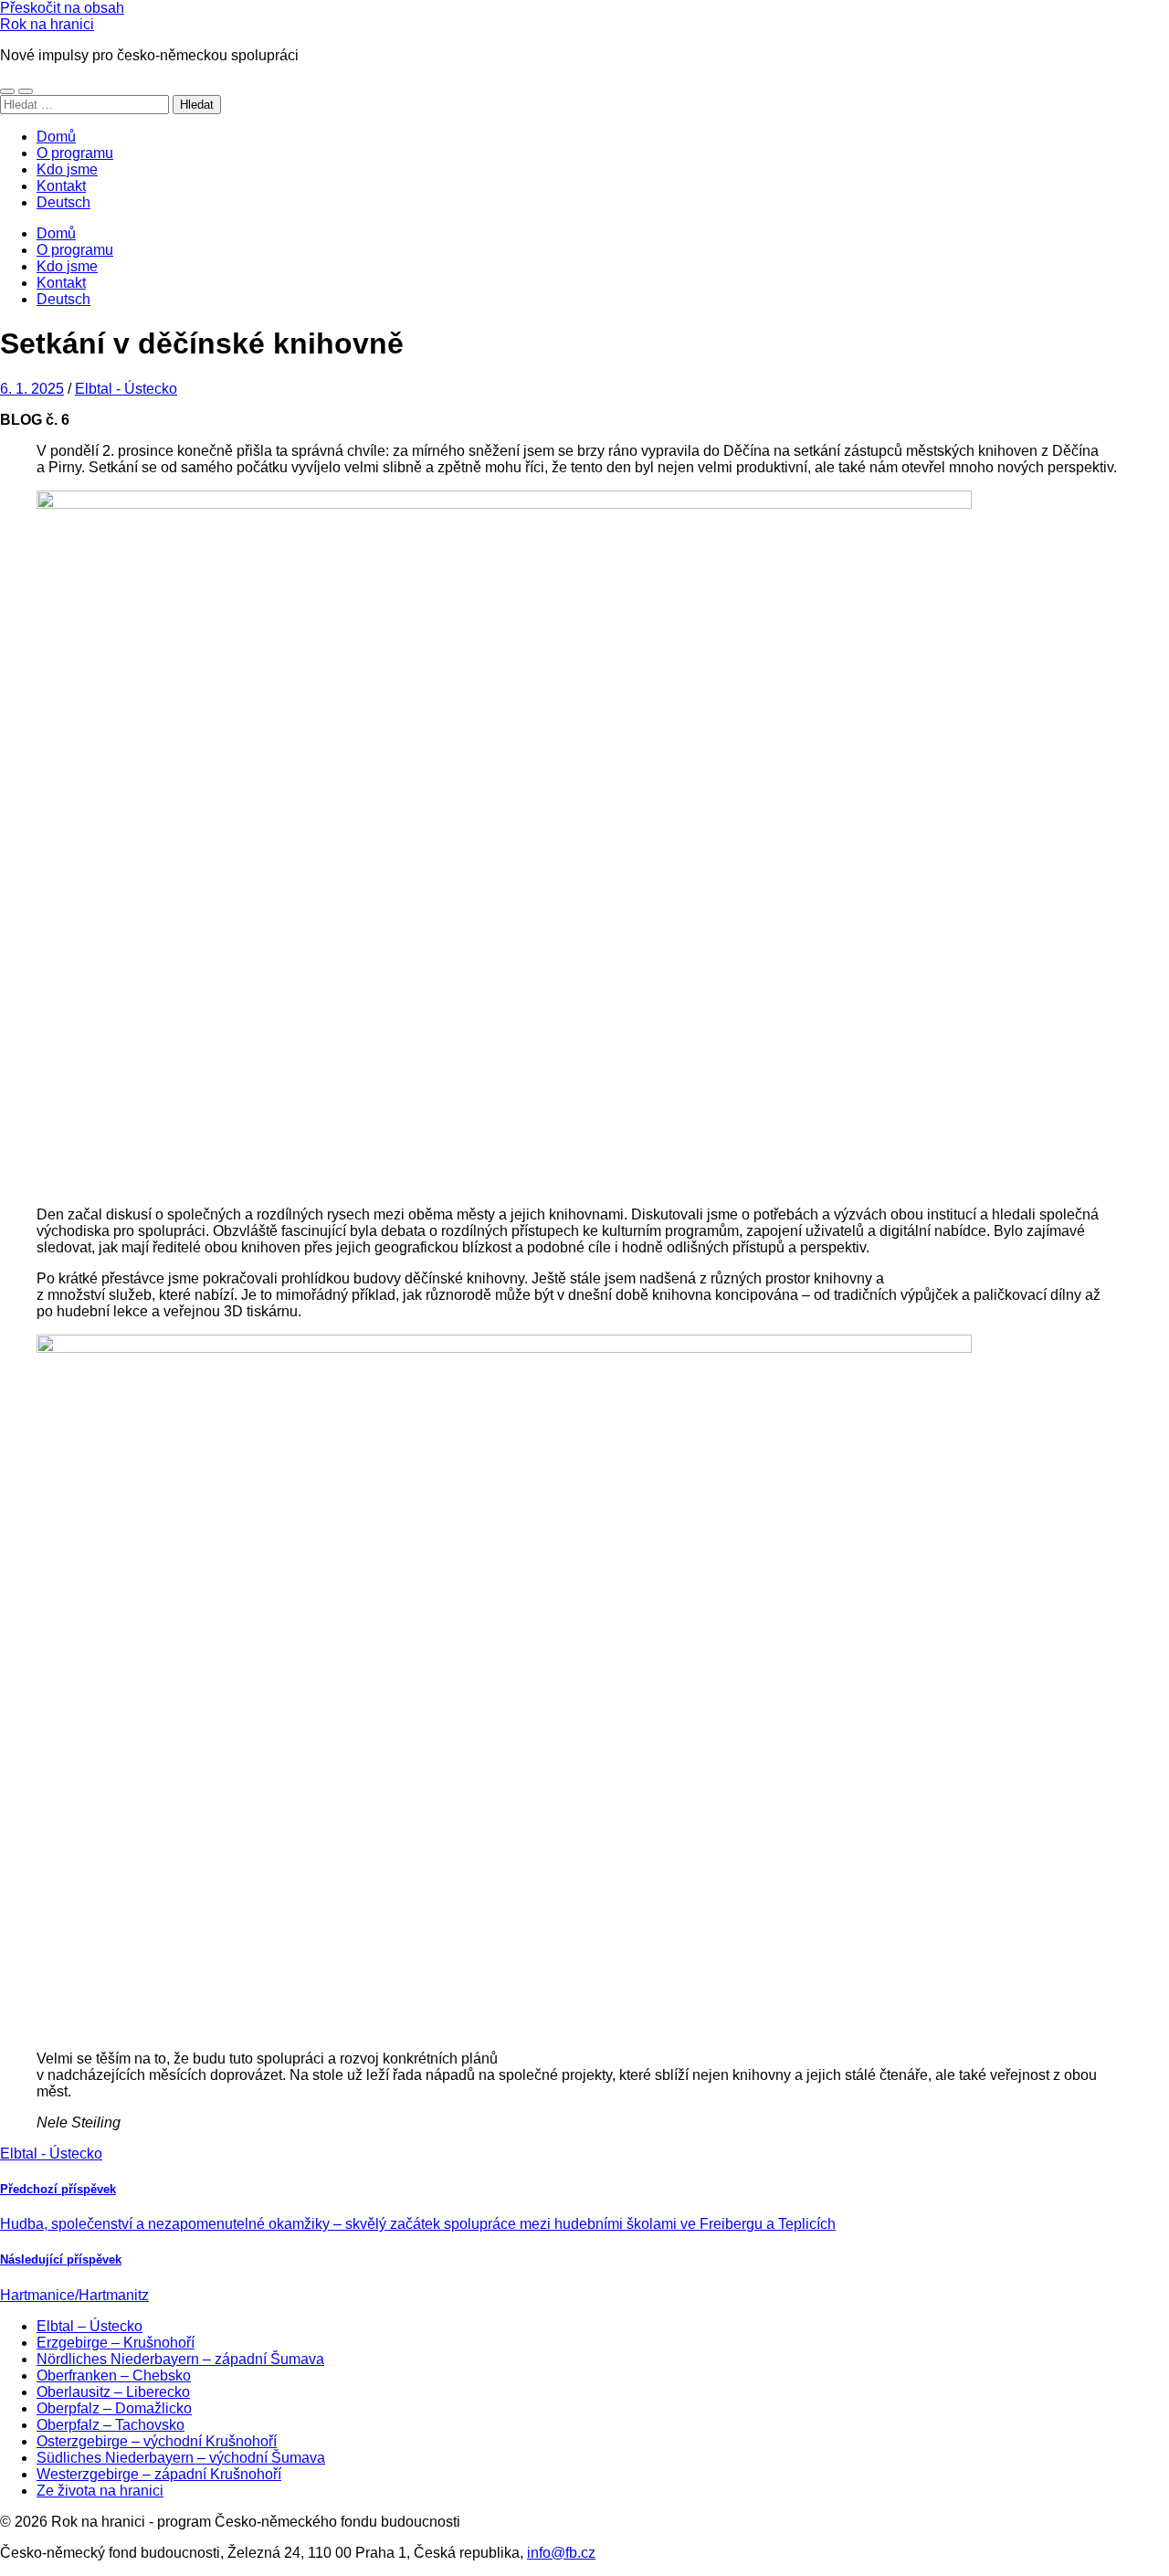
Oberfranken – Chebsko (114, 2375)
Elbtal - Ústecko (126, 389)
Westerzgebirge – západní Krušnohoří (159, 2474)
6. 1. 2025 (32, 389)
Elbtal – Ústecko (90, 2326)
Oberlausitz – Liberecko (113, 2392)
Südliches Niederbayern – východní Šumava (181, 2458)
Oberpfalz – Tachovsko (111, 2425)
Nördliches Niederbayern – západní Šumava (180, 2359)
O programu (75, 153)
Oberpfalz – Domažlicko (114, 2408)
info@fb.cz (561, 2553)
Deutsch (63, 202)
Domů (56, 137)
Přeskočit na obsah (62, 8)
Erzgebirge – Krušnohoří (116, 2343)
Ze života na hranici (100, 2491)
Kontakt (61, 186)
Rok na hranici (47, 24)
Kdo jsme (67, 169)
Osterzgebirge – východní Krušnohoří (157, 2441)
